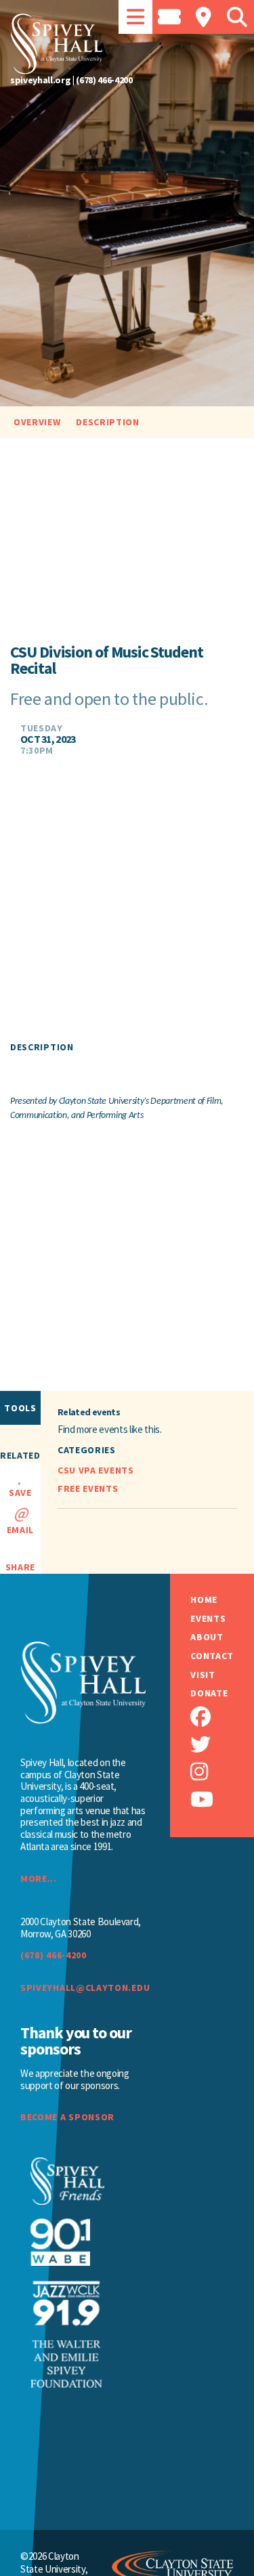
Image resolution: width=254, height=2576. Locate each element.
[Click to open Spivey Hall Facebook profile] (222, 1717)
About (207, 1637)
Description (108, 422)
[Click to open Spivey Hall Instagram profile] (222, 1772)
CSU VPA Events (96, 1470)
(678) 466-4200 (104, 80)
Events (208, 1619)
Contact (212, 1656)
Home (204, 1600)
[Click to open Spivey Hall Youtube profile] (222, 1800)
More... (39, 1879)
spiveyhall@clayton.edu (83, 1988)
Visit (203, 1675)
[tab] (135, 17)
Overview (37, 422)
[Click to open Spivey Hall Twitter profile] (222, 1745)
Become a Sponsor (67, 2117)
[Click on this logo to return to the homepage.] (127, 44)
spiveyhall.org (40, 80)
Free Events (88, 1488)
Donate (209, 1693)
